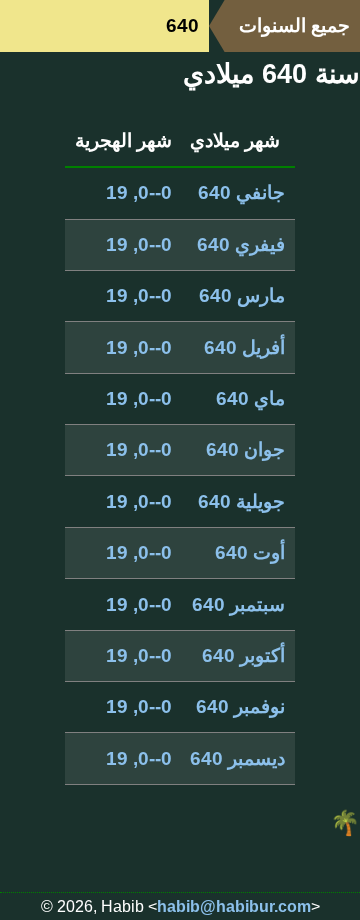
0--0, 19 (139, 192)
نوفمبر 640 (240, 706)
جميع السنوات (294, 25)
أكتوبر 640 (243, 655)
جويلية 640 (241, 501)
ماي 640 (250, 398)
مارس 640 (242, 295)
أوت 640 (250, 552)
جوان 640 (245, 449)
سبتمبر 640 (238, 604)
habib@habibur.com (234, 906)
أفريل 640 (244, 347)
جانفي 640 (241, 192)
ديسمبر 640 (237, 758)
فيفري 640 (241, 244)
